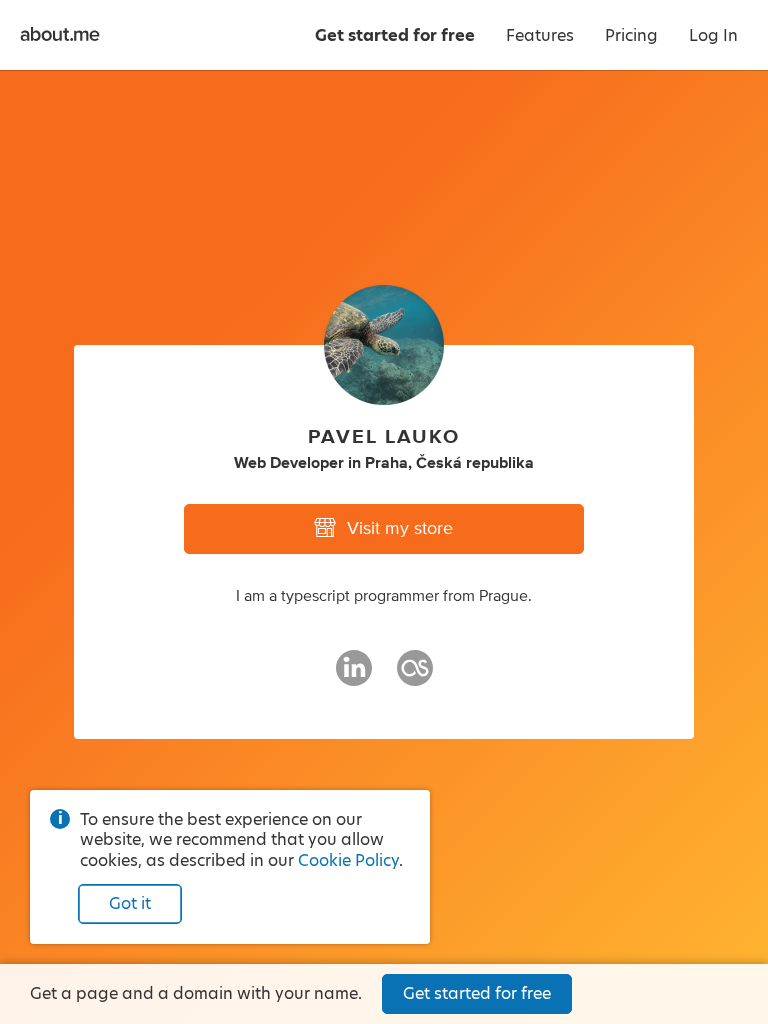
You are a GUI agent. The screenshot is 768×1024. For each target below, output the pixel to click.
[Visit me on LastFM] (415, 677)
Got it (130, 903)
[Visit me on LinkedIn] (354, 677)
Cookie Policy (348, 860)
